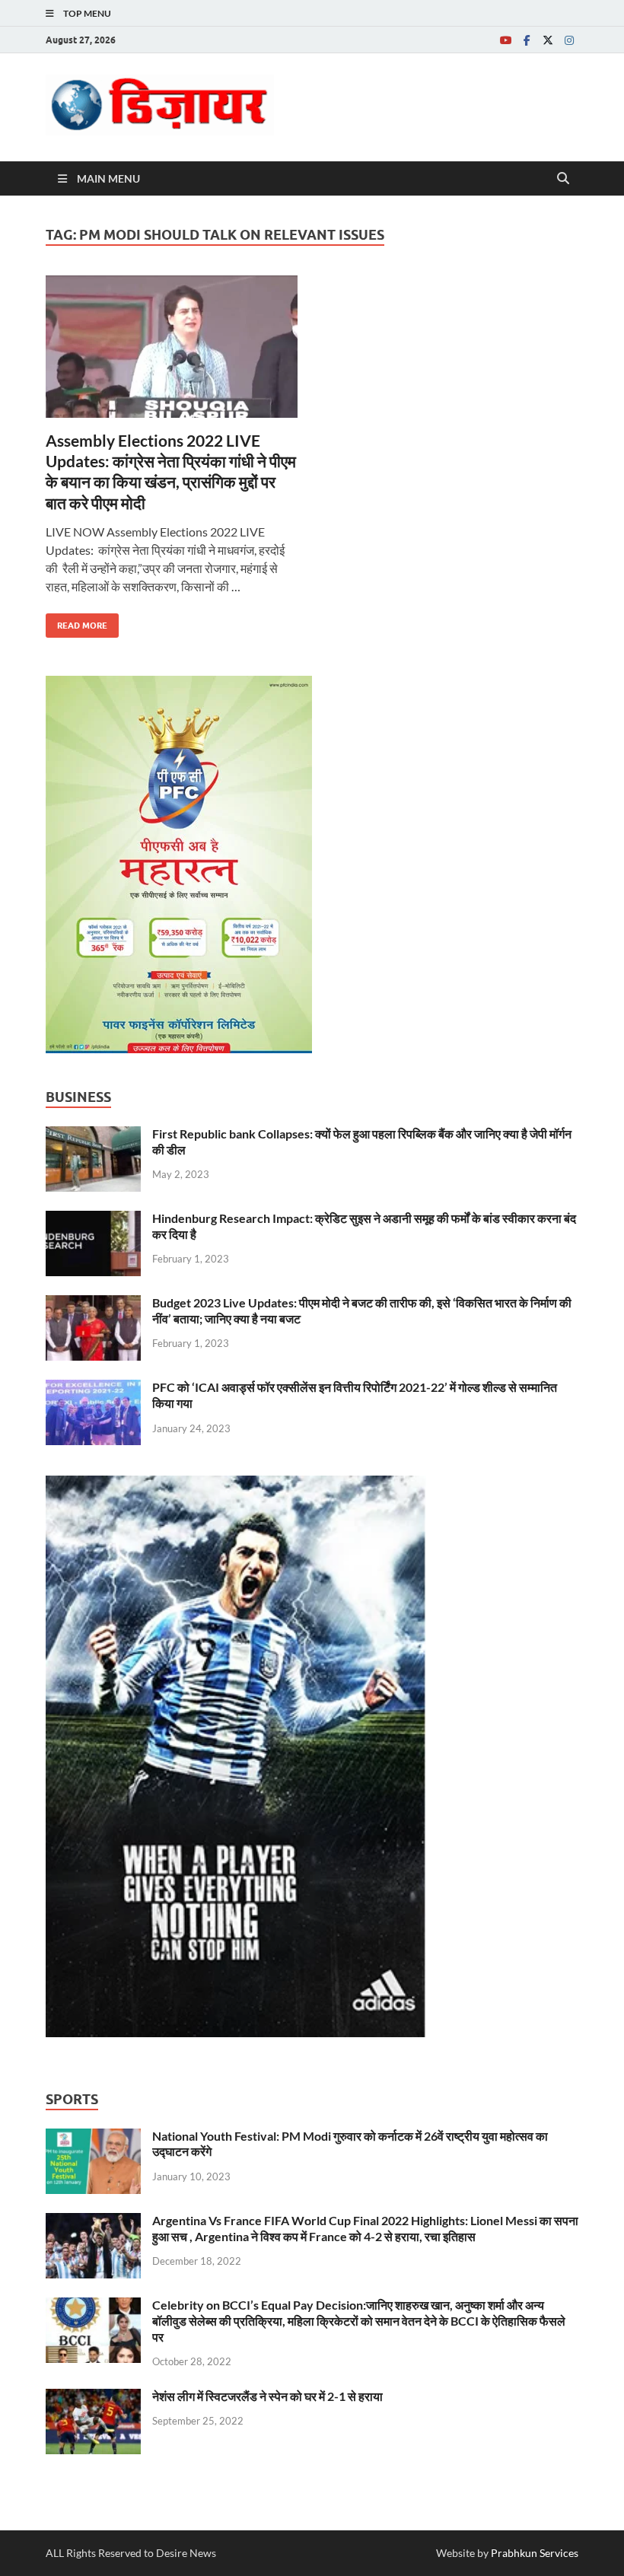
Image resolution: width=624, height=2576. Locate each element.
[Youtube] (505, 40)
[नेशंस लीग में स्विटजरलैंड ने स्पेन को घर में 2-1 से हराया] (93, 2398)
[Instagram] (569, 40)
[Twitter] (548, 40)
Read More (76, 622)
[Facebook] (527, 40)
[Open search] (563, 179)
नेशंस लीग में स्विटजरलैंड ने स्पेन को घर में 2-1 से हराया (267, 2396)
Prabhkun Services (535, 2553)
